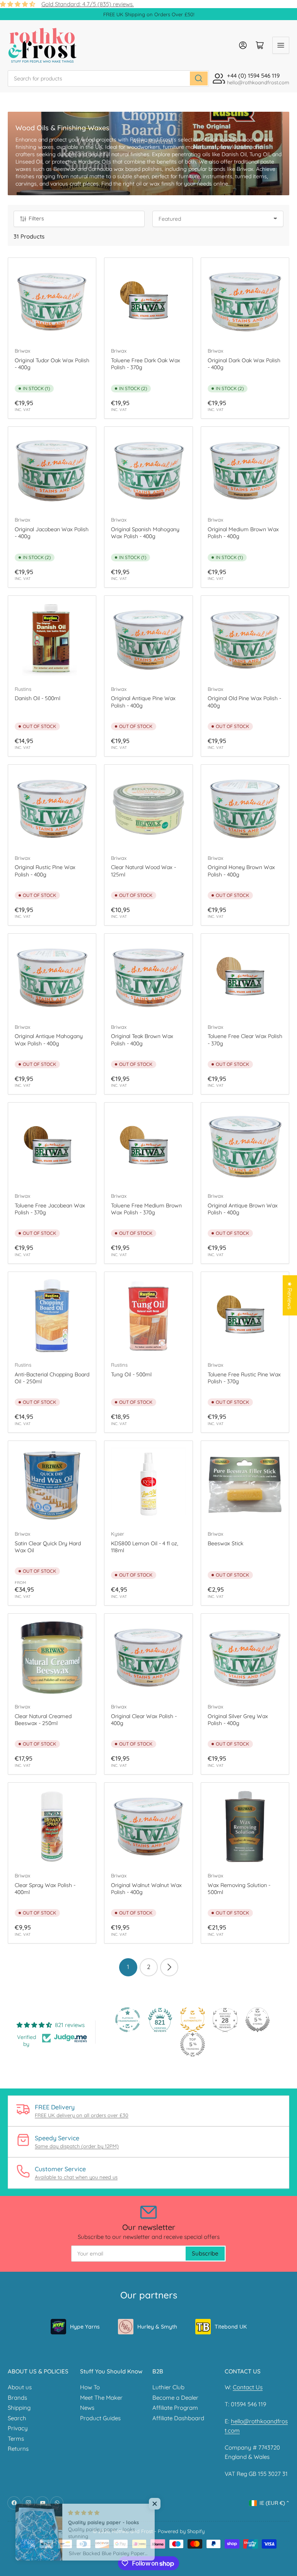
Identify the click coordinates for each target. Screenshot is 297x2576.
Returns (18, 2449)
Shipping (19, 2408)
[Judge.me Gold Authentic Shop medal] (193, 2020)
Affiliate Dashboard (178, 2418)
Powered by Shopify (181, 2531)
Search (17, 2418)
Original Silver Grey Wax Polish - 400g (238, 1720)
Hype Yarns (85, 2327)
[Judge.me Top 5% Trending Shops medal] (193, 2044)
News (87, 2408)
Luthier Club (168, 2387)
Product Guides (100, 2418)
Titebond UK (231, 2327)
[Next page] (169, 1967)
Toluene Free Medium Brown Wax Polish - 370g (146, 1209)
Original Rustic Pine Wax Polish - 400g (45, 871)
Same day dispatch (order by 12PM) (77, 2146)
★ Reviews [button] (290, 1295)
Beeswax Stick (225, 1543)
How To (90, 2387)
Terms (16, 2439)
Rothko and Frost (132, 2531)
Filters (36, 218)
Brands (17, 2398)
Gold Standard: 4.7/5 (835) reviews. (88, 4)
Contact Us (248, 2387)
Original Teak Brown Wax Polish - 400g (142, 1040)
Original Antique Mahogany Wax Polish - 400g (49, 1040)
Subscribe (205, 2253)
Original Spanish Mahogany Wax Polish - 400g (145, 533)
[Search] (199, 78)
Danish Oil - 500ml (38, 698)
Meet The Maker (101, 2398)
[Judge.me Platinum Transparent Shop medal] (128, 2020)
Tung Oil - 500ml (131, 1374)
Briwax (22, 351)
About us (20, 2387)
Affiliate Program (175, 2408)
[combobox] (108, 78)
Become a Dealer (175, 2398)
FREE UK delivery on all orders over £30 (82, 2115)
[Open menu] (281, 45)
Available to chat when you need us (76, 2177)
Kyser (118, 1534)
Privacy (18, 2428)
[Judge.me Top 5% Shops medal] (258, 2020)
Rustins (23, 689)
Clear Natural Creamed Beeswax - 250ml (43, 1720)
